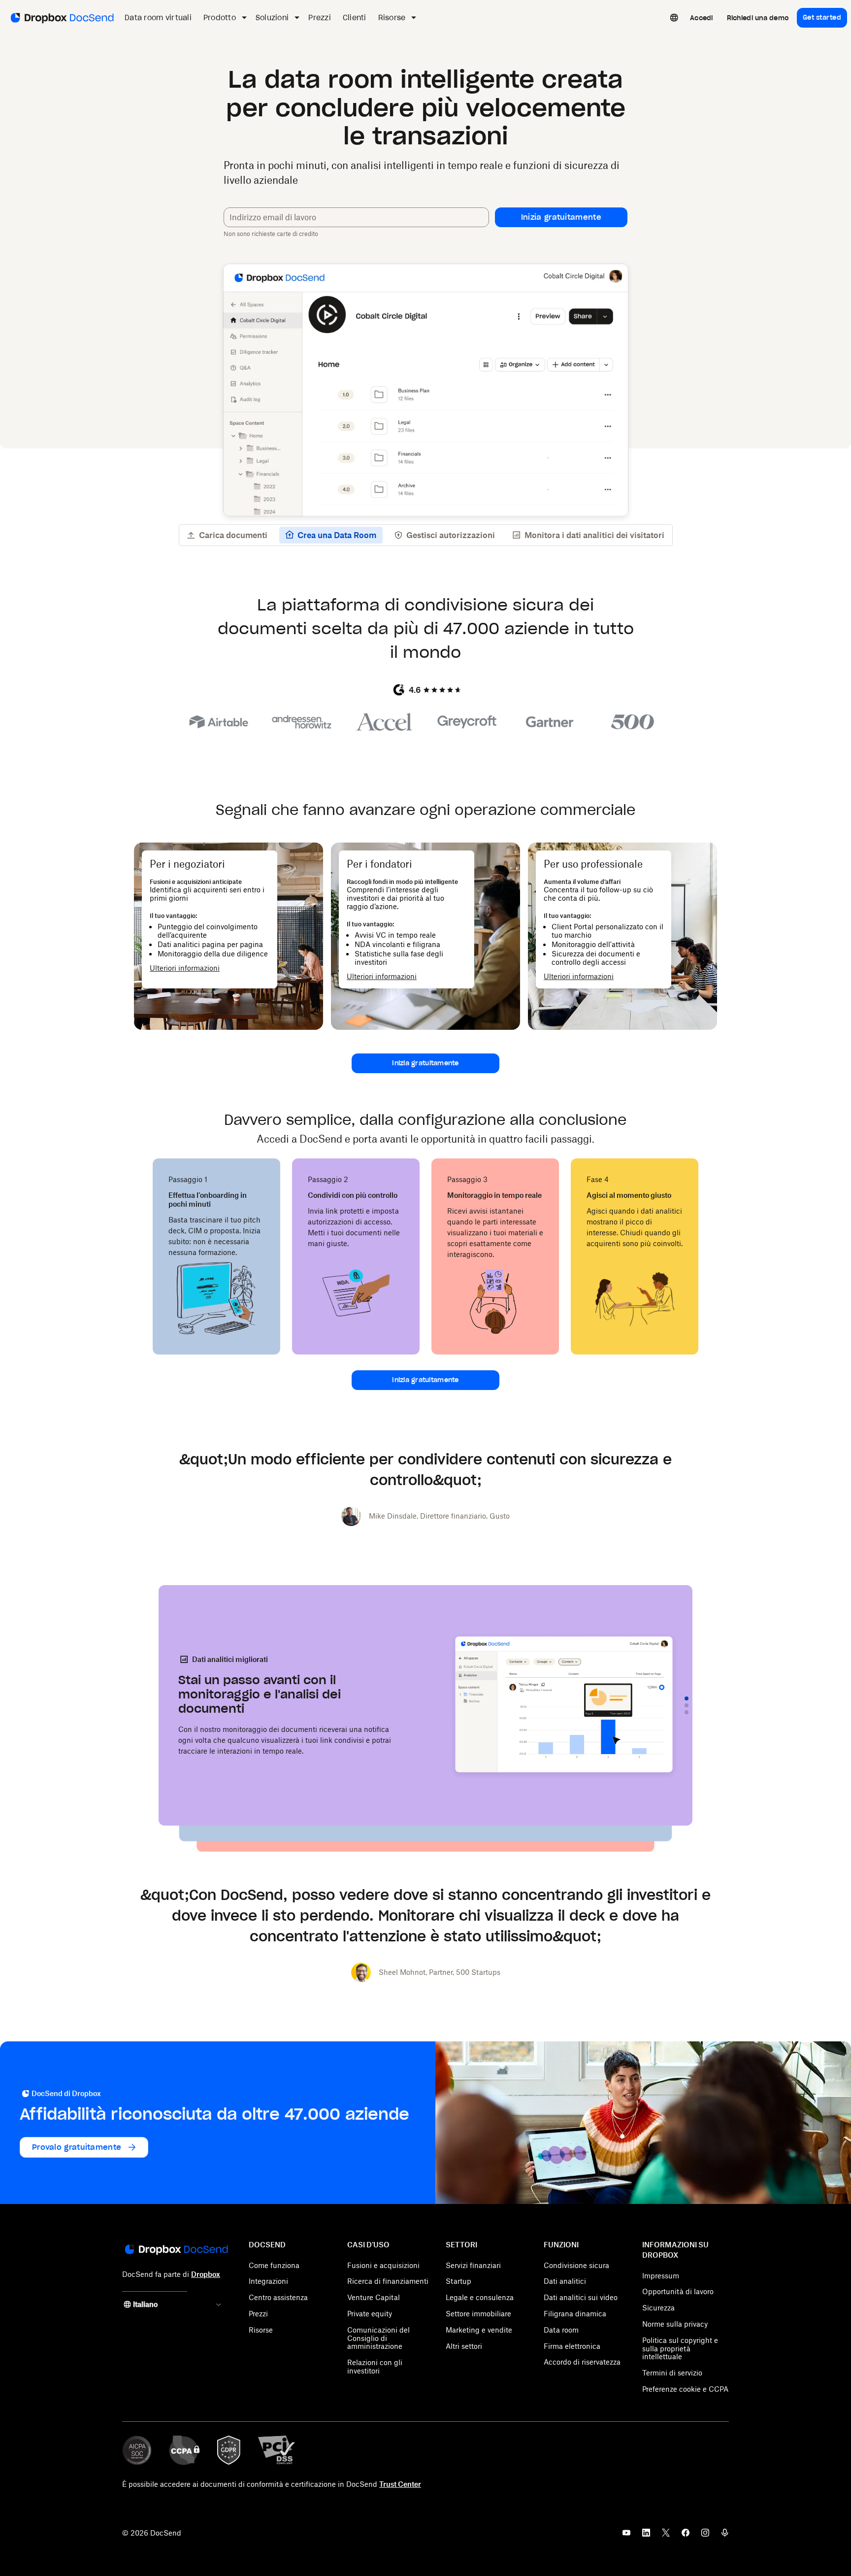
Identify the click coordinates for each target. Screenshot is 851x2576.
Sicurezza (658, 2308)
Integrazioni (268, 2281)
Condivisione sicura (576, 2265)
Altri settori (464, 2346)
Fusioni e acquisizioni (383, 2265)
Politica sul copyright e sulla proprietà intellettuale (680, 2349)
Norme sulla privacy (675, 2324)
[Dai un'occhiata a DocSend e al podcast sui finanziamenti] (725, 2536)
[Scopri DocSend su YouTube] (626, 2536)
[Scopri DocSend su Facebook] (686, 2536)
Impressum (661, 2276)
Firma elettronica (572, 2346)
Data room (561, 2330)
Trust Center (400, 2484)
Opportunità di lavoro (678, 2291)
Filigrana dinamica (575, 2314)
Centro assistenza (278, 2297)
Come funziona (274, 2265)
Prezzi (258, 2314)
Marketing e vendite (479, 2330)
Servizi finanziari (473, 2265)
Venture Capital (374, 2297)
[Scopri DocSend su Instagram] (705, 2536)
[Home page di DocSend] (176, 2250)
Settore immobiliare (478, 2314)
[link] (702, 18)
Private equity (370, 2314)
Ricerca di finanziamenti (388, 2281)
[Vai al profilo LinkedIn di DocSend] (646, 2536)
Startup (458, 2281)
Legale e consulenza (480, 2297)
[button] (561, 217)
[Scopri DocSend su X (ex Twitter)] (666, 2536)
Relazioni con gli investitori (375, 2367)
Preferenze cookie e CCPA (685, 2389)
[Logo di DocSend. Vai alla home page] (61, 18)
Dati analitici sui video (581, 2297)
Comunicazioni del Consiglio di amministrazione (378, 2338)
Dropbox (206, 2274)
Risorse (261, 2330)
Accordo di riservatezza (582, 2362)
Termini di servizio (672, 2373)
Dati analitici (565, 2281)
